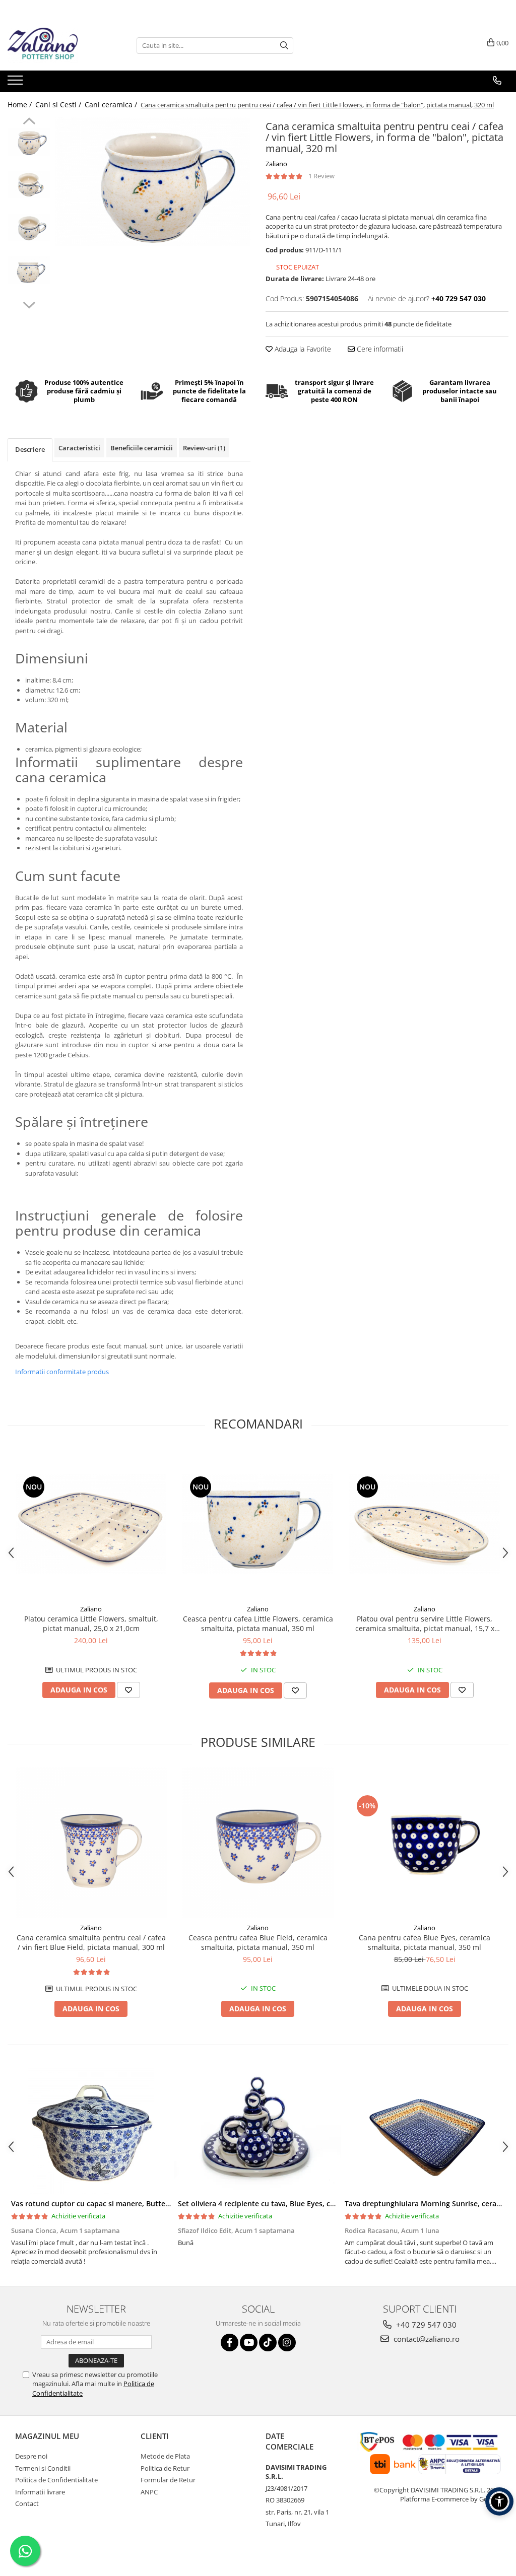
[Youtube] (249, 2343)
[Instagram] (287, 2343)
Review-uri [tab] (204, 448)
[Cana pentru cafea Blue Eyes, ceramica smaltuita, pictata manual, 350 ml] (425, 1843)
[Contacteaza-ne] (497, 81)
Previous (29, 122)
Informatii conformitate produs (62, 1372)
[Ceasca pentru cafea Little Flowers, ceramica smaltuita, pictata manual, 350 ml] (258, 1524)
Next (29, 304)
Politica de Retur (165, 2468)
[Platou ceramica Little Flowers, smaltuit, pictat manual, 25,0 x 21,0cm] (91, 1524)
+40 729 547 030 (425, 2325)
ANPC (149, 2492)
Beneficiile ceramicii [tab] (142, 448)
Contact (27, 2503)
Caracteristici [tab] (79, 448)
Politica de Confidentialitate (56, 2480)
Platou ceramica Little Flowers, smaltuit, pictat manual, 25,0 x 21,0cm (91, 1623)
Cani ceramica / (112, 105)
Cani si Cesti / (59, 105)
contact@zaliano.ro (426, 2339)
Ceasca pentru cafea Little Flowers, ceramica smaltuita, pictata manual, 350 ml (258, 1623)
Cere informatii (379, 349)
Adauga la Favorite (302, 349)
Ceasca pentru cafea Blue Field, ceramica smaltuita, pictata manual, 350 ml (258, 1942)
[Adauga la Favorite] (128, 1690)
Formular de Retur (168, 2480)
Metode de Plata (165, 2456)
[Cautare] (284, 46)
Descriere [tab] (30, 449)
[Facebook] (230, 2343)
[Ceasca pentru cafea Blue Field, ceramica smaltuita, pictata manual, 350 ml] (258, 1843)
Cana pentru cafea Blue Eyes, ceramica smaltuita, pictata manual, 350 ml (425, 1942)
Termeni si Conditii (43, 2468)
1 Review (321, 176)
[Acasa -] (58, 45)
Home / (21, 105)
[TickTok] (268, 2343)
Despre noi (31, 2456)
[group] (153, 182)
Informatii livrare (40, 2492)
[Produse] (16, 83)
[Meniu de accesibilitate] (499, 2501)
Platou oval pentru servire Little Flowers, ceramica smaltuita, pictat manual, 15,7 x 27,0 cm (425, 1623)
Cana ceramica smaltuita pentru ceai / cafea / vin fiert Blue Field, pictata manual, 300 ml (91, 1942)
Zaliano (276, 164)
